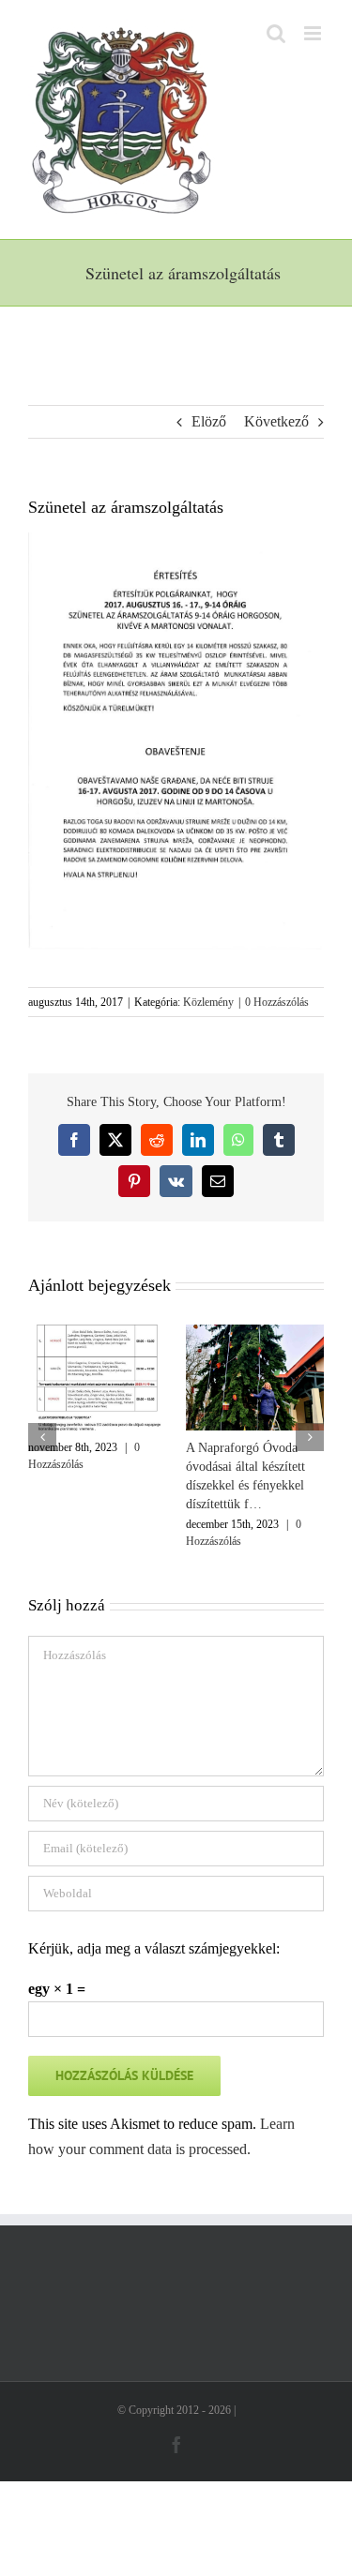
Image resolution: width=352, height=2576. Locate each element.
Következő (276, 421)
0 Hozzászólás (277, 1002)
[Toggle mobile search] (276, 33)
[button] (42, 1437)
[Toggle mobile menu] (314, 33)
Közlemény (208, 1002)
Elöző (209, 421)
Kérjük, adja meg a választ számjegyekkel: (154, 1948)
